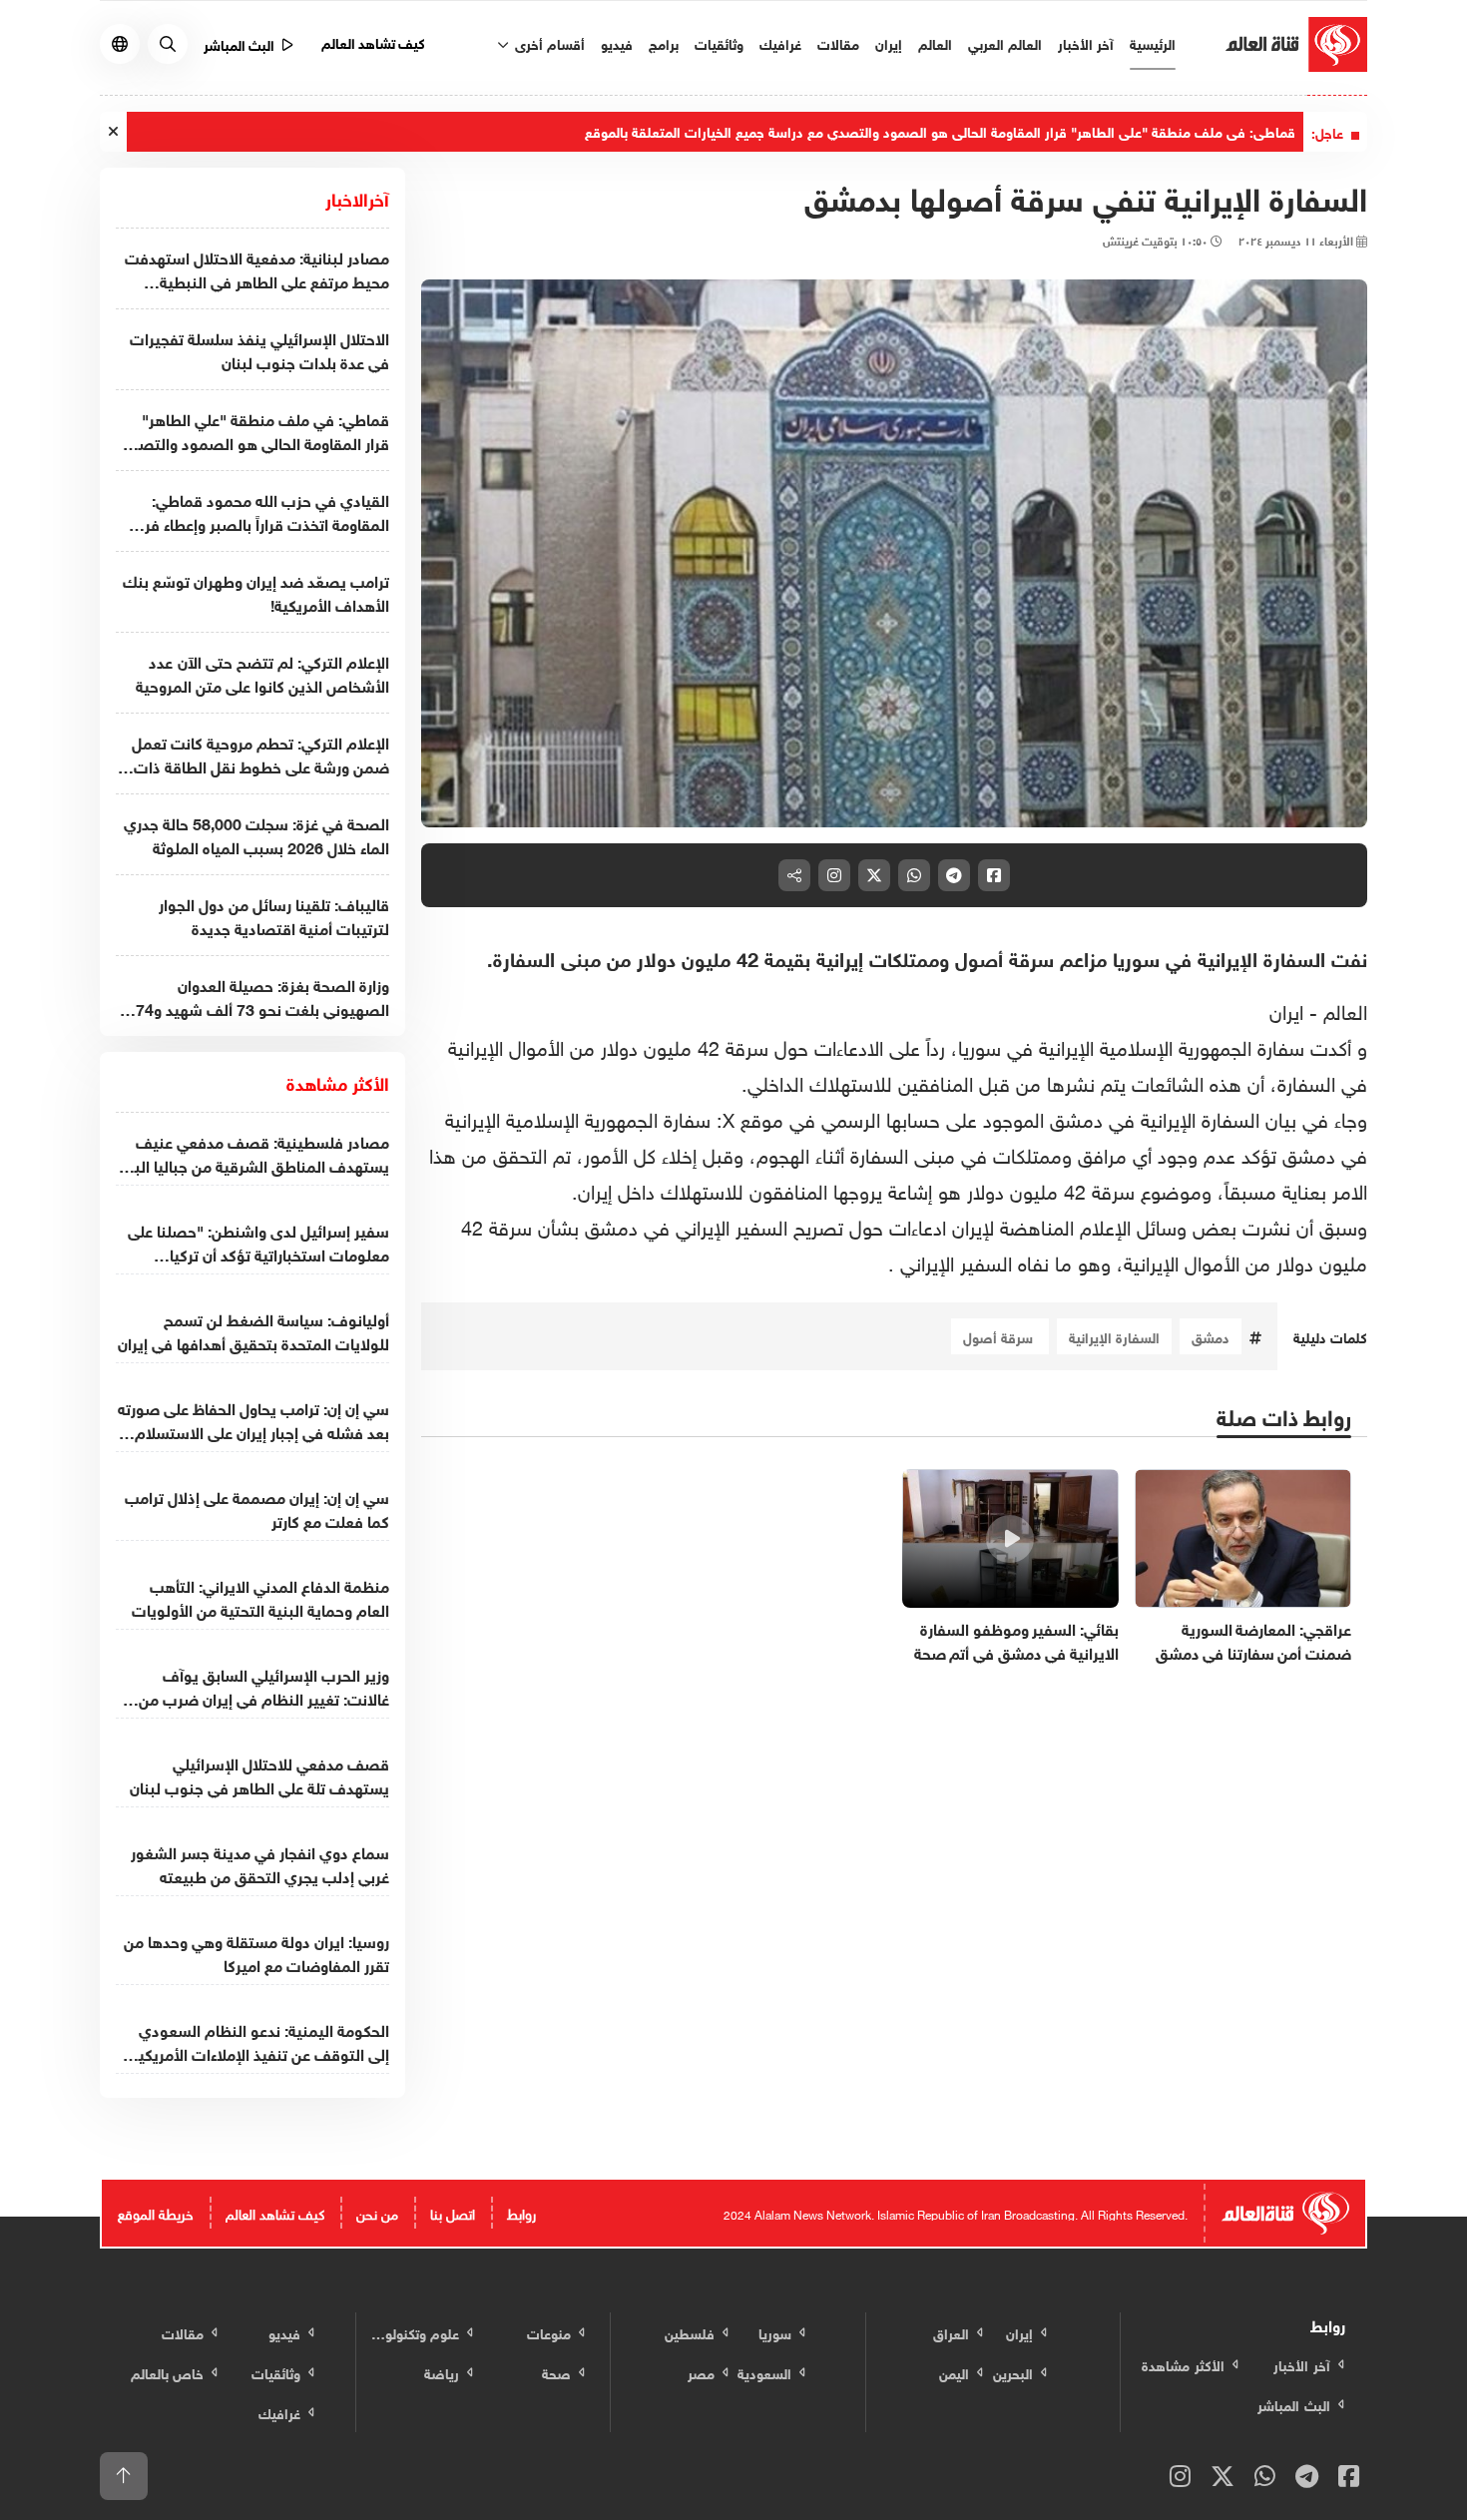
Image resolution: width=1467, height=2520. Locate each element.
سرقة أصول (1000, 1336)
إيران (889, 42)
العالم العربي (1005, 42)
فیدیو (617, 42)
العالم (935, 42)
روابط (521, 2212)
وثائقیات (719, 42)
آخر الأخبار (1086, 42)
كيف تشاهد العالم (374, 41)
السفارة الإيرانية (1114, 1336)
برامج (664, 42)
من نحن (377, 2212)
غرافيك (780, 42)
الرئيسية (1153, 42)
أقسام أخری (548, 42)
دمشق (1211, 1336)
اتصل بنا (453, 2212)
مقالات (838, 42)
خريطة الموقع (156, 2212)
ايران (1286, 1009)
